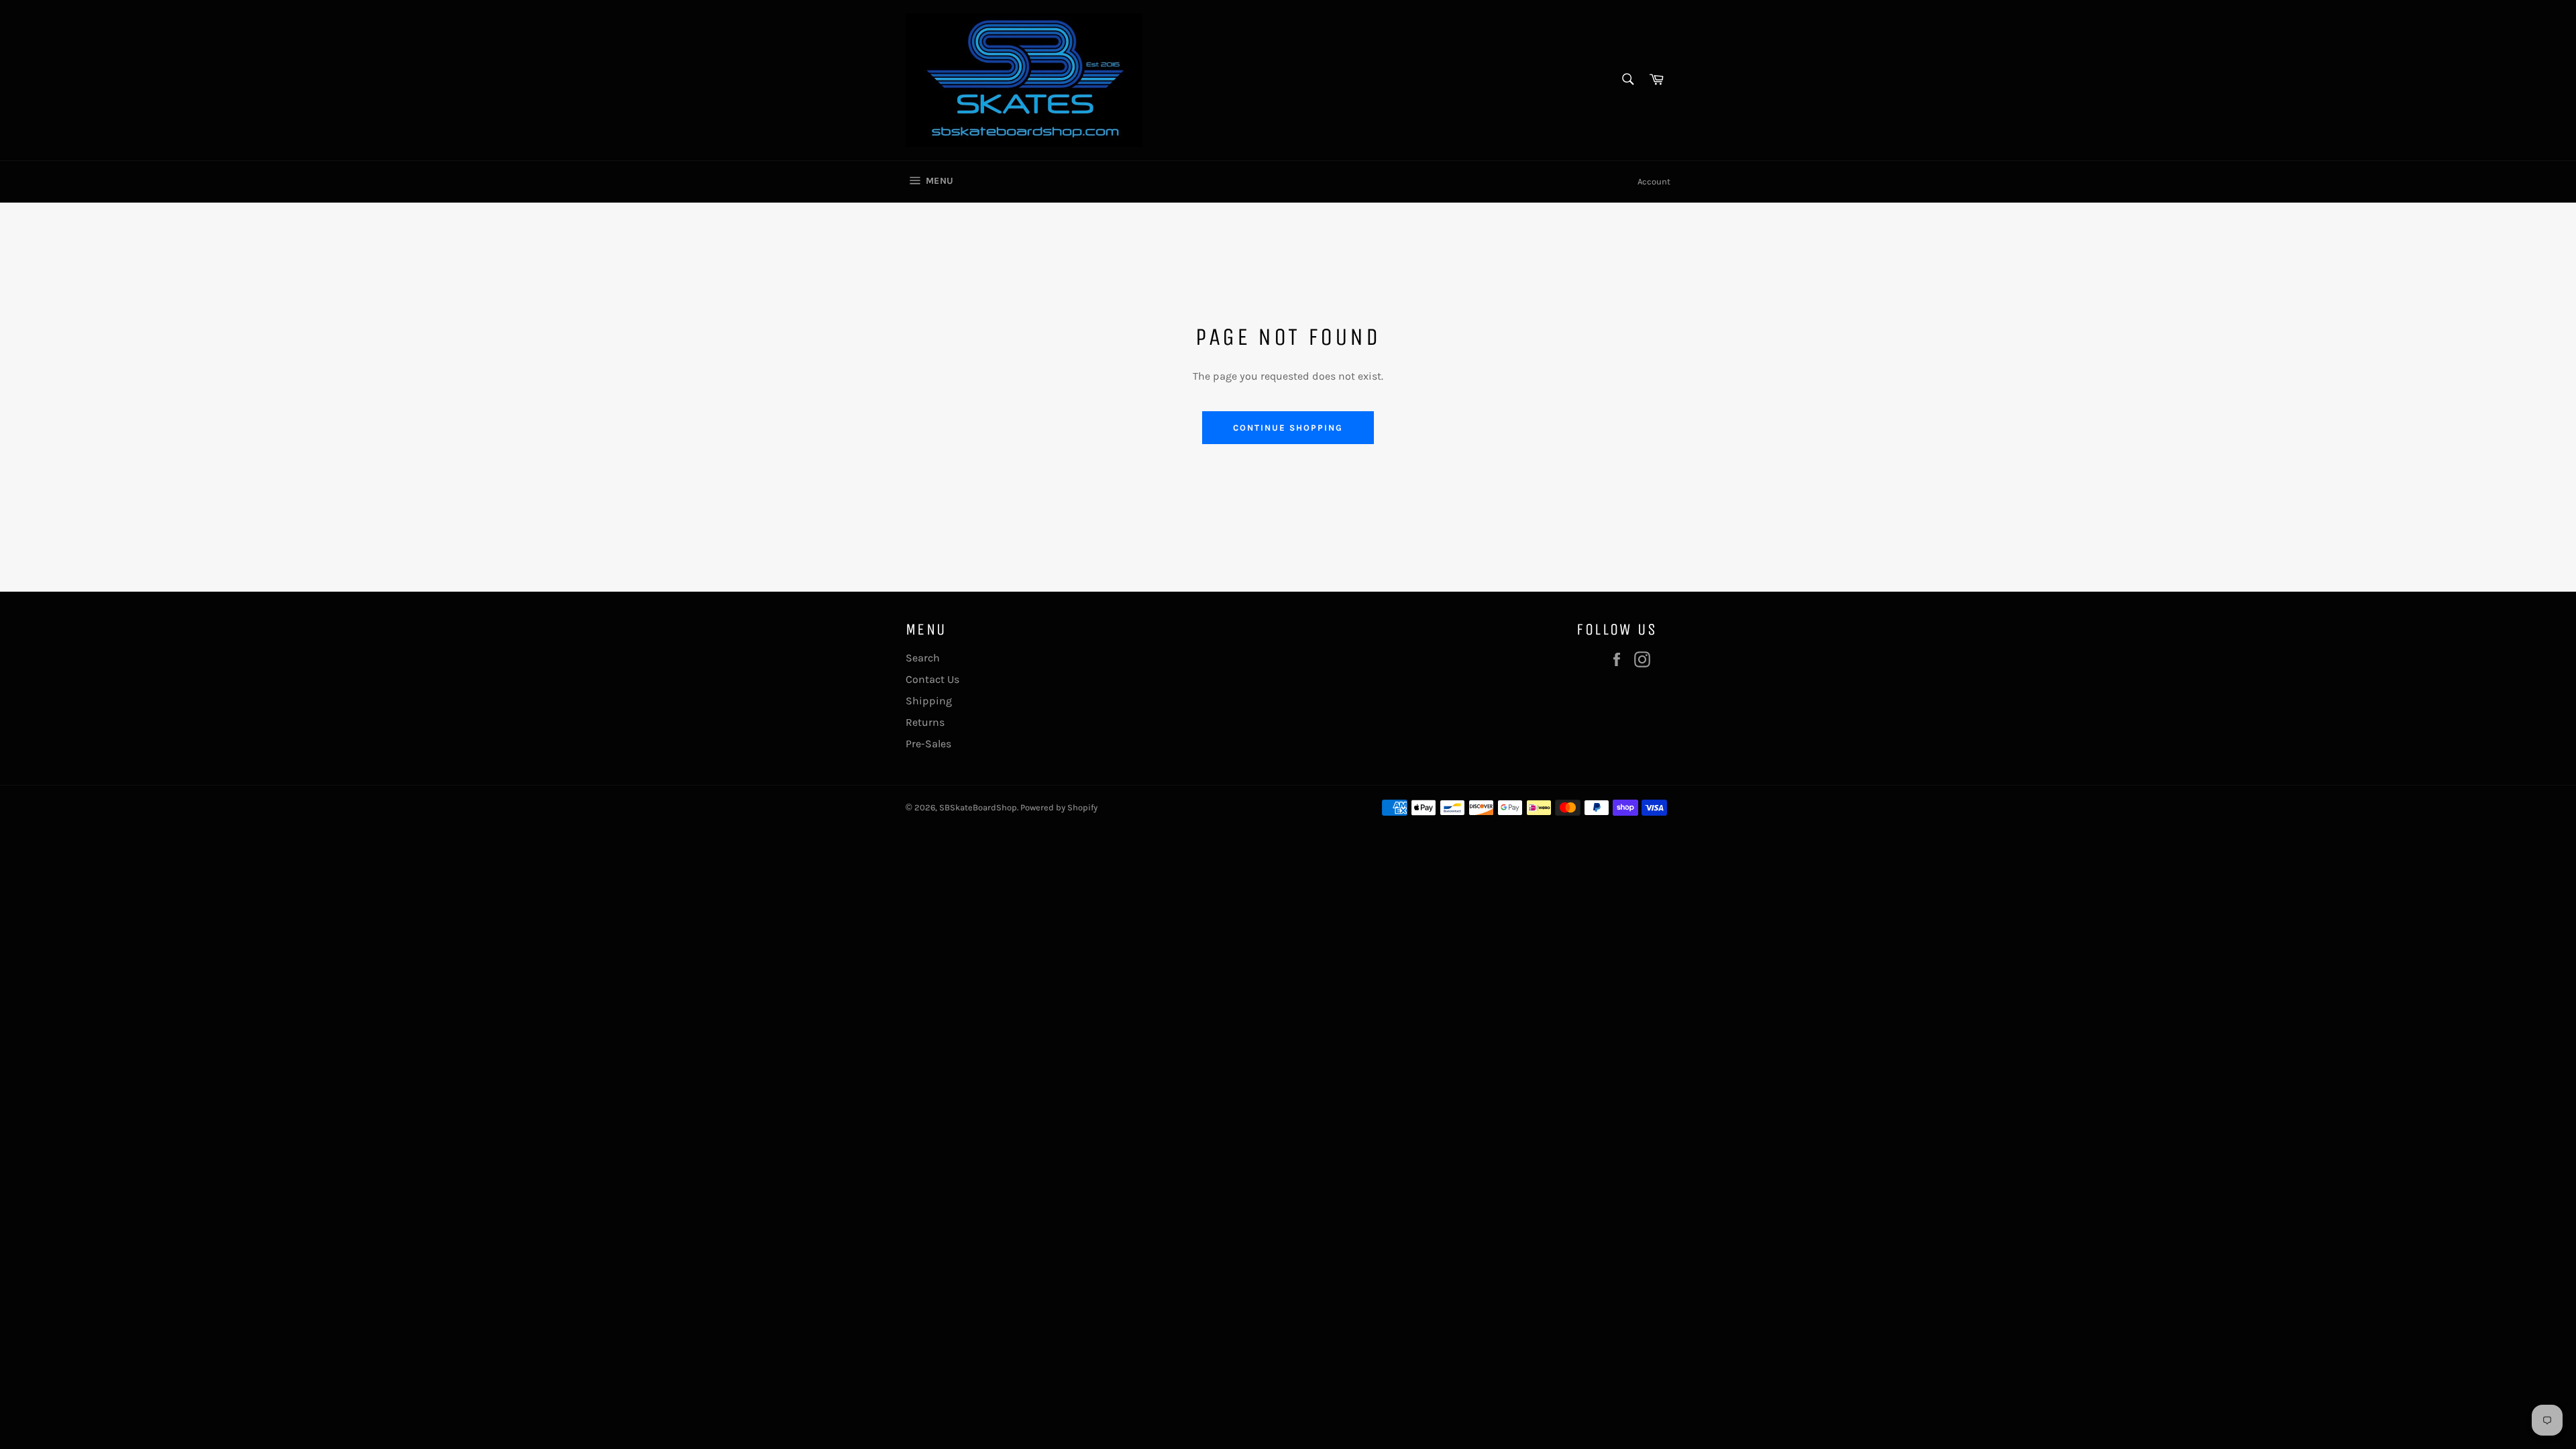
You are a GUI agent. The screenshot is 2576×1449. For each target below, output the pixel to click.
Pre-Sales (928, 744)
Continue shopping (1288, 428)
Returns (925, 722)
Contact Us (932, 679)
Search (923, 658)
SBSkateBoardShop (978, 807)
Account (1654, 181)
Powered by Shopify (1059, 807)
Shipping (929, 701)
